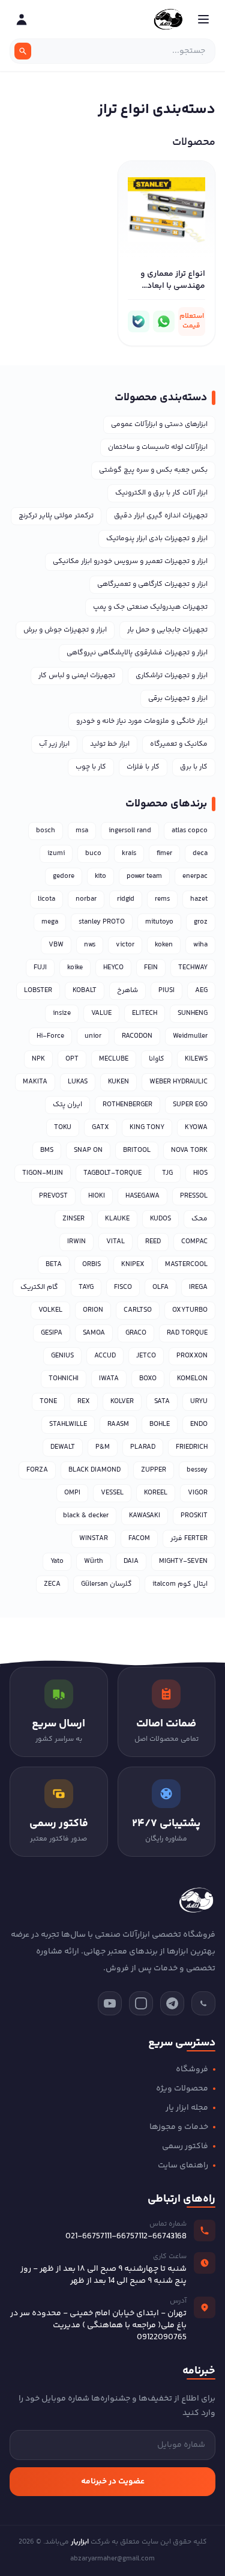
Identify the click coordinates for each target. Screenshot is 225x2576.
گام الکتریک (39, 1287)
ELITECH (145, 1013)
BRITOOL (137, 1150)
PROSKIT (194, 1516)
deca (200, 854)
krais (129, 854)
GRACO (136, 1333)
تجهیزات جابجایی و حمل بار (167, 630)
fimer (164, 854)
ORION (93, 1310)
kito (100, 876)
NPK (38, 1059)
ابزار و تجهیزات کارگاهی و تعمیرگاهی (152, 584)
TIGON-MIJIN (43, 1173)
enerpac (195, 876)
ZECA (52, 1584)
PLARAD (143, 1447)
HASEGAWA (142, 1196)
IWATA (109, 1379)
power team (144, 876)
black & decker (86, 1516)
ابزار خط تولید (110, 744)
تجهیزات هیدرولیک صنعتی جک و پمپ (150, 607)
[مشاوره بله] (139, 321)
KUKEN (118, 1082)
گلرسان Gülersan (106, 1584)
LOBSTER (38, 991)
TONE (48, 1402)
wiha (200, 945)
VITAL (115, 1242)
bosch (46, 831)
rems (162, 899)
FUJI (40, 968)
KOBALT (85, 991)
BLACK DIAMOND (94, 1470)
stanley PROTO (102, 922)
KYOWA (196, 1128)
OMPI (72, 1493)
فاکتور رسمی (185, 2146)
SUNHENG (193, 1013)
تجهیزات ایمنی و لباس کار (77, 676)
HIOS (200, 1173)
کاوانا (157, 1059)
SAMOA (94, 1333)
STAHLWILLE (68, 1424)
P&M (103, 1447)
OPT (72, 1059)
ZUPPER (154, 1470)
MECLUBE (114, 1059)
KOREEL (156, 1493)
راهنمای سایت (183, 2166)
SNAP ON (88, 1150)
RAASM (118, 1424)
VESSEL (112, 1493)
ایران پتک (67, 1105)
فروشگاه (192, 2069)
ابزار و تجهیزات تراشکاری (172, 676)
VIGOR (198, 1493)
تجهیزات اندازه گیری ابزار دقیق (161, 516)
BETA (54, 1265)
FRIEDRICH (192, 1447)
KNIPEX (133, 1265)
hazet (199, 899)
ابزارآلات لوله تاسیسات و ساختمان (158, 447)
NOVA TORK (189, 1150)
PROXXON (192, 1356)
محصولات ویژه (182, 2089)
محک (199, 1219)
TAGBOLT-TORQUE (112, 1173)
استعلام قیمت (192, 321)
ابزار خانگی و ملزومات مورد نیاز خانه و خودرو (142, 721)
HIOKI (97, 1196)
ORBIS (91, 1265)
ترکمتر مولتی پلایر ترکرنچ (56, 516)
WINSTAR (94, 1539)
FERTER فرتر (189, 1539)
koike (75, 968)
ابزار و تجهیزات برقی (178, 699)
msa (82, 831)
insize (62, 1013)
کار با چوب (91, 767)
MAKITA (35, 1082)
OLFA (160, 1287)
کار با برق (194, 767)
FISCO (123, 1287)
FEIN (151, 968)
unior (93, 1036)
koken (164, 945)
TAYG (86, 1287)
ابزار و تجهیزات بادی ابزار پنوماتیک (157, 539)
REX (84, 1402)
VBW (56, 945)
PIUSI (166, 991)
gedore (64, 876)
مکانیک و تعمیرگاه (179, 744)
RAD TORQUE (187, 1333)
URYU (199, 1402)
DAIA (131, 1561)
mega (50, 922)
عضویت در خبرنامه (113, 2482)
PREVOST (53, 1196)
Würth (94, 1561)
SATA (162, 1402)
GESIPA (52, 1333)
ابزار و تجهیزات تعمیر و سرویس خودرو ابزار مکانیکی (130, 562)
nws (90, 945)
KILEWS (196, 1059)
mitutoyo (159, 922)
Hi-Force (50, 1036)
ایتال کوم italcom (180, 1584)
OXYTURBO (190, 1310)
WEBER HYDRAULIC (178, 1082)
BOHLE (160, 1424)
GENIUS (62, 1356)
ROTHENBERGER (127, 1105)
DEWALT (63, 1447)
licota (46, 899)
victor (125, 945)
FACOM (139, 1539)
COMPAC (194, 1242)
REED (153, 1242)
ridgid (126, 899)
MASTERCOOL (186, 1265)
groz (201, 922)
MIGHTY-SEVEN (183, 1561)
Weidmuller (190, 1036)
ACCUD (105, 1356)
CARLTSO (138, 1310)
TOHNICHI (64, 1379)
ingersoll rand (130, 831)
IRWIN (76, 1242)
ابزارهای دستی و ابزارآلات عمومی (159, 425)
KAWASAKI (145, 1516)
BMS (47, 1150)
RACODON (137, 1036)
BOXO (148, 1379)
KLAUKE (117, 1219)
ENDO (199, 1424)
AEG (201, 991)
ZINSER (73, 1219)
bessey (197, 1470)
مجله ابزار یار (187, 2108)
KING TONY (147, 1128)
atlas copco (190, 831)
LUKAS (78, 1082)
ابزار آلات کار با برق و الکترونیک (161, 493)
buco (93, 854)
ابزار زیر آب (54, 744)
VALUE (101, 1013)
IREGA (198, 1287)
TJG (167, 1173)
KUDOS (160, 1219)
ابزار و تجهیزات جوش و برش (65, 630)
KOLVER (122, 1402)
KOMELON (192, 1379)
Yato (57, 1561)
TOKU (63, 1128)
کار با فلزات (143, 767)
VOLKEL (50, 1310)
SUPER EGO (190, 1105)
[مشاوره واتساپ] (164, 321)
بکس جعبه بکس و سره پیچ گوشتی (153, 470)
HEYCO (113, 968)
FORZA (37, 1470)
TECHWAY (193, 968)
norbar (86, 899)
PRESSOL (194, 1196)
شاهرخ (127, 991)
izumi (56, 854)
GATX (100, 1128)
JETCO (146, 1356)
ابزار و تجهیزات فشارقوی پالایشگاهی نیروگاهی (137, 653)
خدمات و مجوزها (179, 2127)
